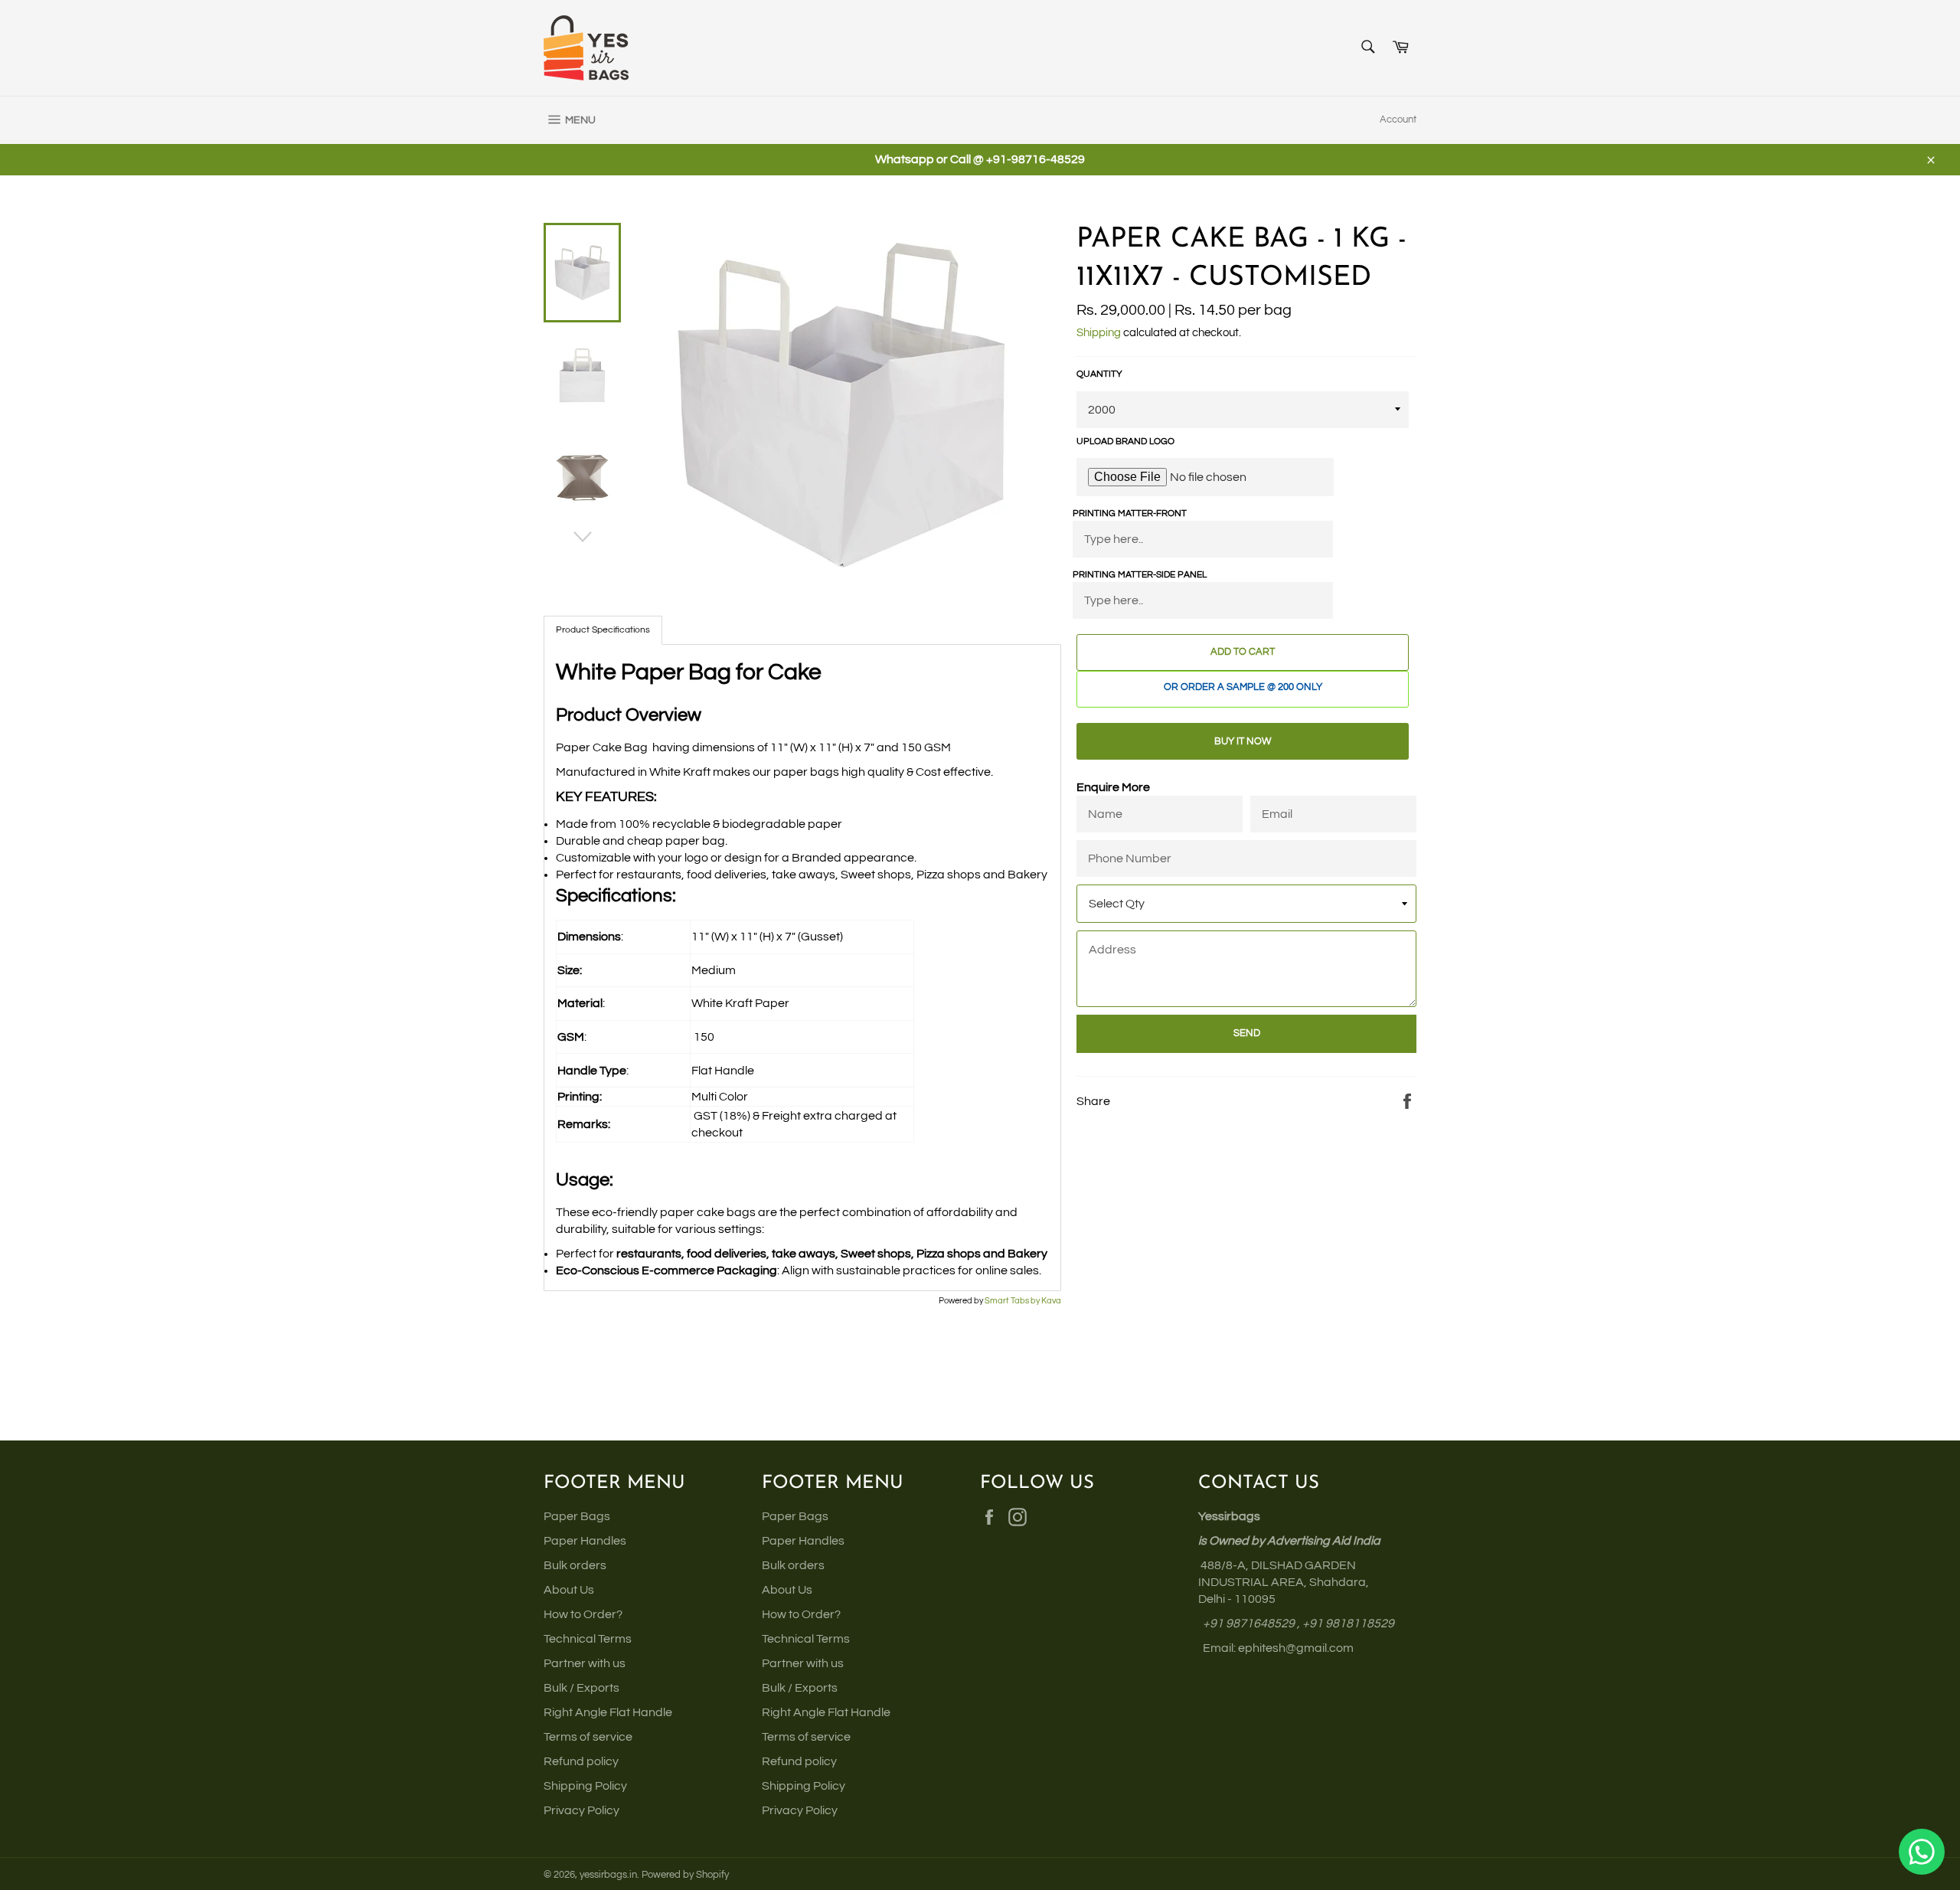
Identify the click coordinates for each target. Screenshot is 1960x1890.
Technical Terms (588, 1639)
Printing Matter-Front (1130, 513)
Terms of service (588, 1737)
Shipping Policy (585, 1786)
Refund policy (581, 1761)
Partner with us (585, 1663)
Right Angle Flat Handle (608, 1712)
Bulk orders (575, 1565)
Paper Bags (577, 1516)
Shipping (1099, 333)
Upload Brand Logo (1125, 441)
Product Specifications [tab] (603, 630)
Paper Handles (585, 1541)
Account (1398, 119)
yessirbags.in (608, 1875)
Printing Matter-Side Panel (1140, 575)
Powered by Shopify (685, 1875)
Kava (1051, 1301)
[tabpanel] (802, 968)
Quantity (1099, 374)
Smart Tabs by (1013, 1301)
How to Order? (583, 1614)
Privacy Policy (581, 1810)
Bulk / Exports (581, 1688)
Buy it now (1243, 741)
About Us (569, 1590)
